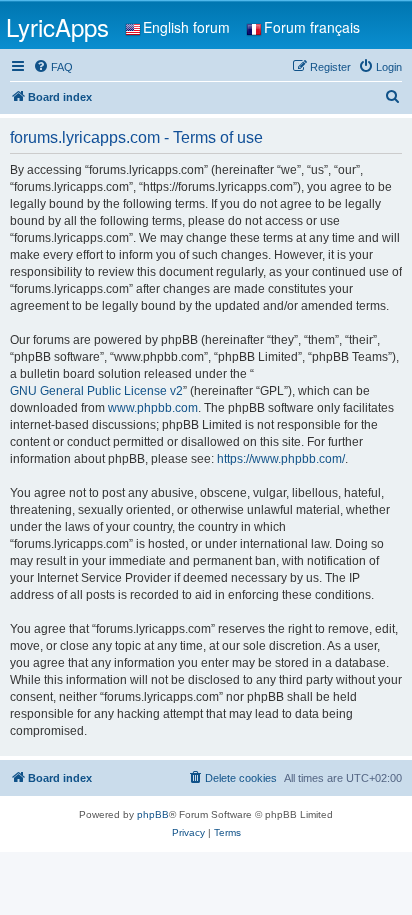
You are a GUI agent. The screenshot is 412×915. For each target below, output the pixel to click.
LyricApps (57, 26)
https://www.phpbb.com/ (281, 459)
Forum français (312, 27)
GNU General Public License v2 (96, 391)
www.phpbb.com (153, 408)
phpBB (153, 814)
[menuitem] (53, 67)
